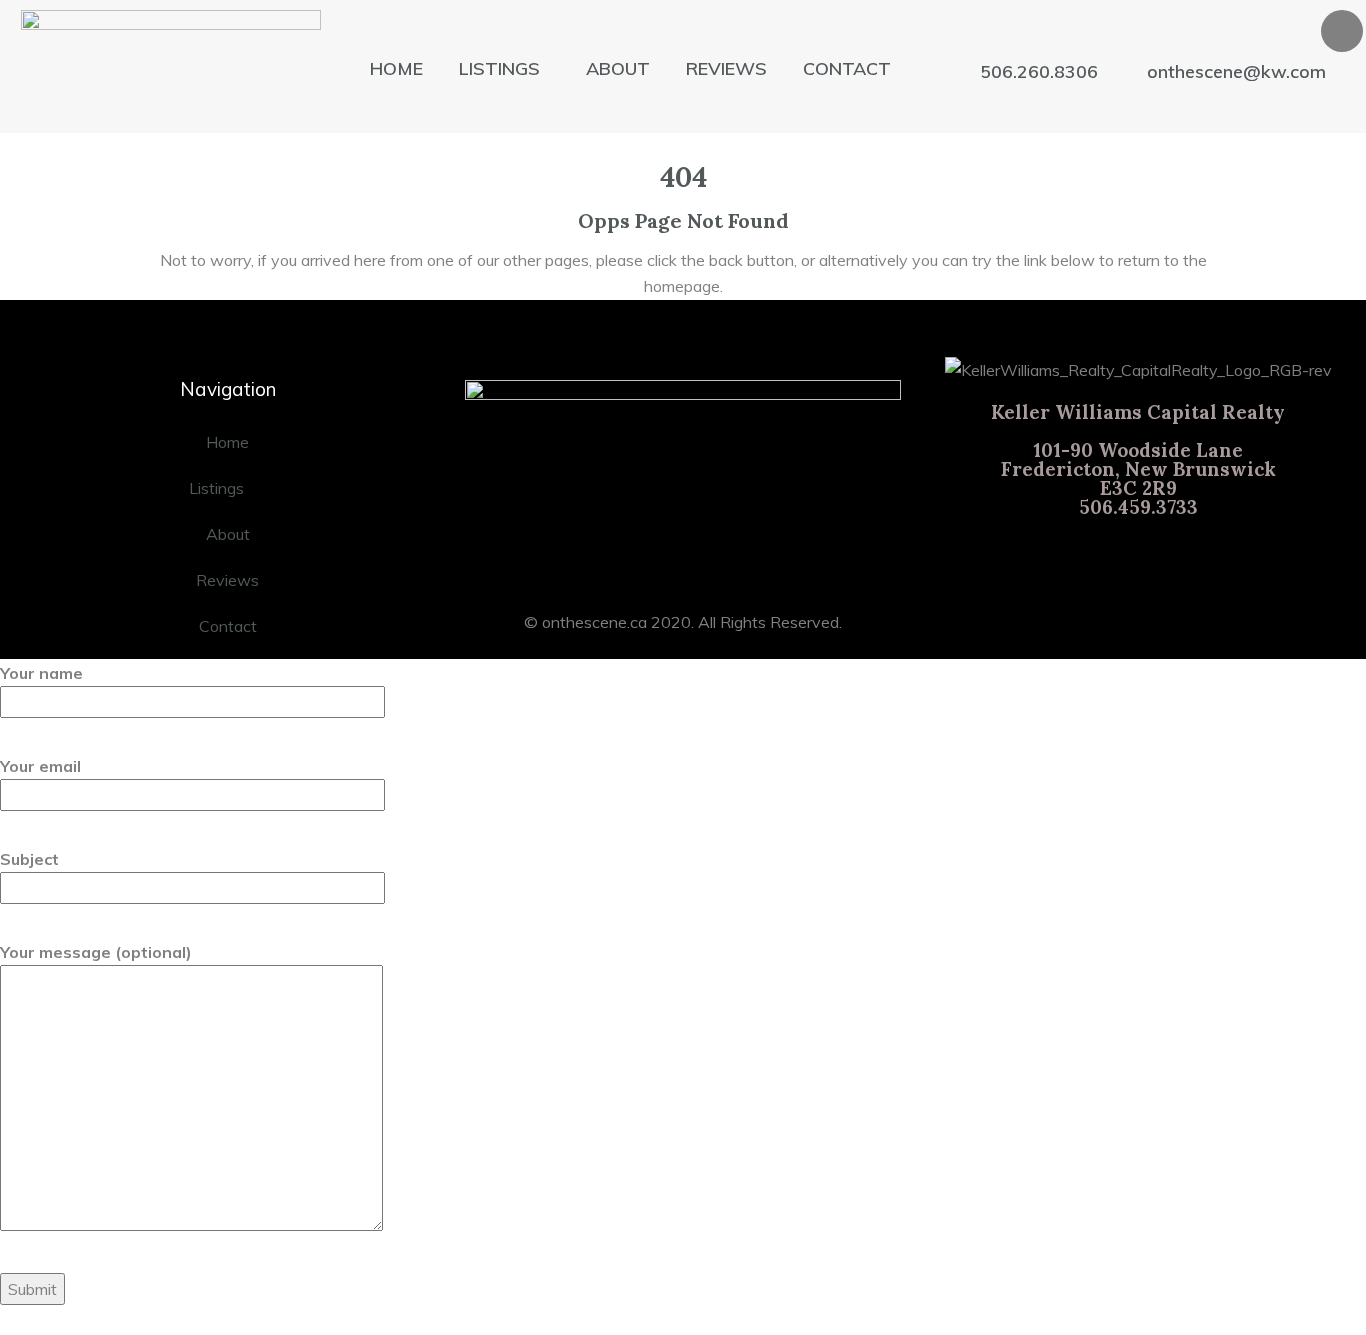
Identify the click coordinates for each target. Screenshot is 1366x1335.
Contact (847, 68)
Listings (499, 68)
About (618, 68)
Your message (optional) (96, 952)
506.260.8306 (1039, 72)
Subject (29, 859)
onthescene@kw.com (1236, 72)
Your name (41, 673)
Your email (40, 766)
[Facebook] (1342, 31)
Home (396, 68)
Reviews (726, 68)
